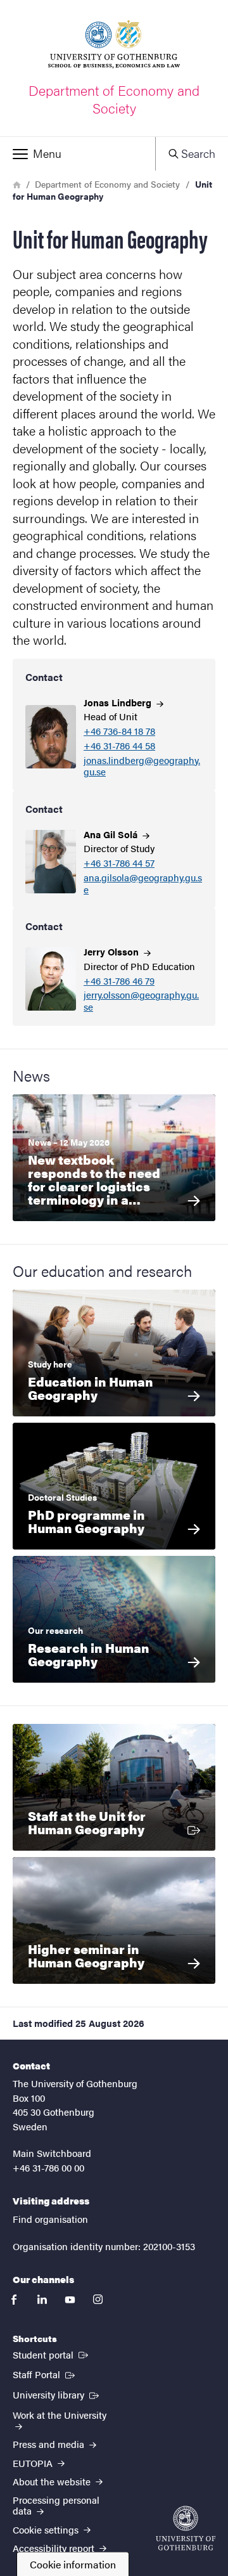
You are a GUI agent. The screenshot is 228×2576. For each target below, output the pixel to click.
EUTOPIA (34, 2463)
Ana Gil (112, 834)
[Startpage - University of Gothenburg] (186, 2528)
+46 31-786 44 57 (119, 863)
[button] (78, 154)
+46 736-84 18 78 (119, 731)
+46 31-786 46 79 (119, 981)
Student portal (52, 2354)
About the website (53, 2481)
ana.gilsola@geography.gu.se (143, 884)
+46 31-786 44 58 (119, 746)
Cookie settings (47, 2529)
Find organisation (50, 2219)
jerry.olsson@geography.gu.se (141, 1001)
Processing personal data (56, 2505)
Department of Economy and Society (107, 184)
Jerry (112, 951)
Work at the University (60, 2415)
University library (57, 2394)
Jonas (119, 702)
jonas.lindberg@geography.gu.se (142, 767)
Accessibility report (55, 2548)
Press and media (50, 2444)
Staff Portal (45, 2374)
